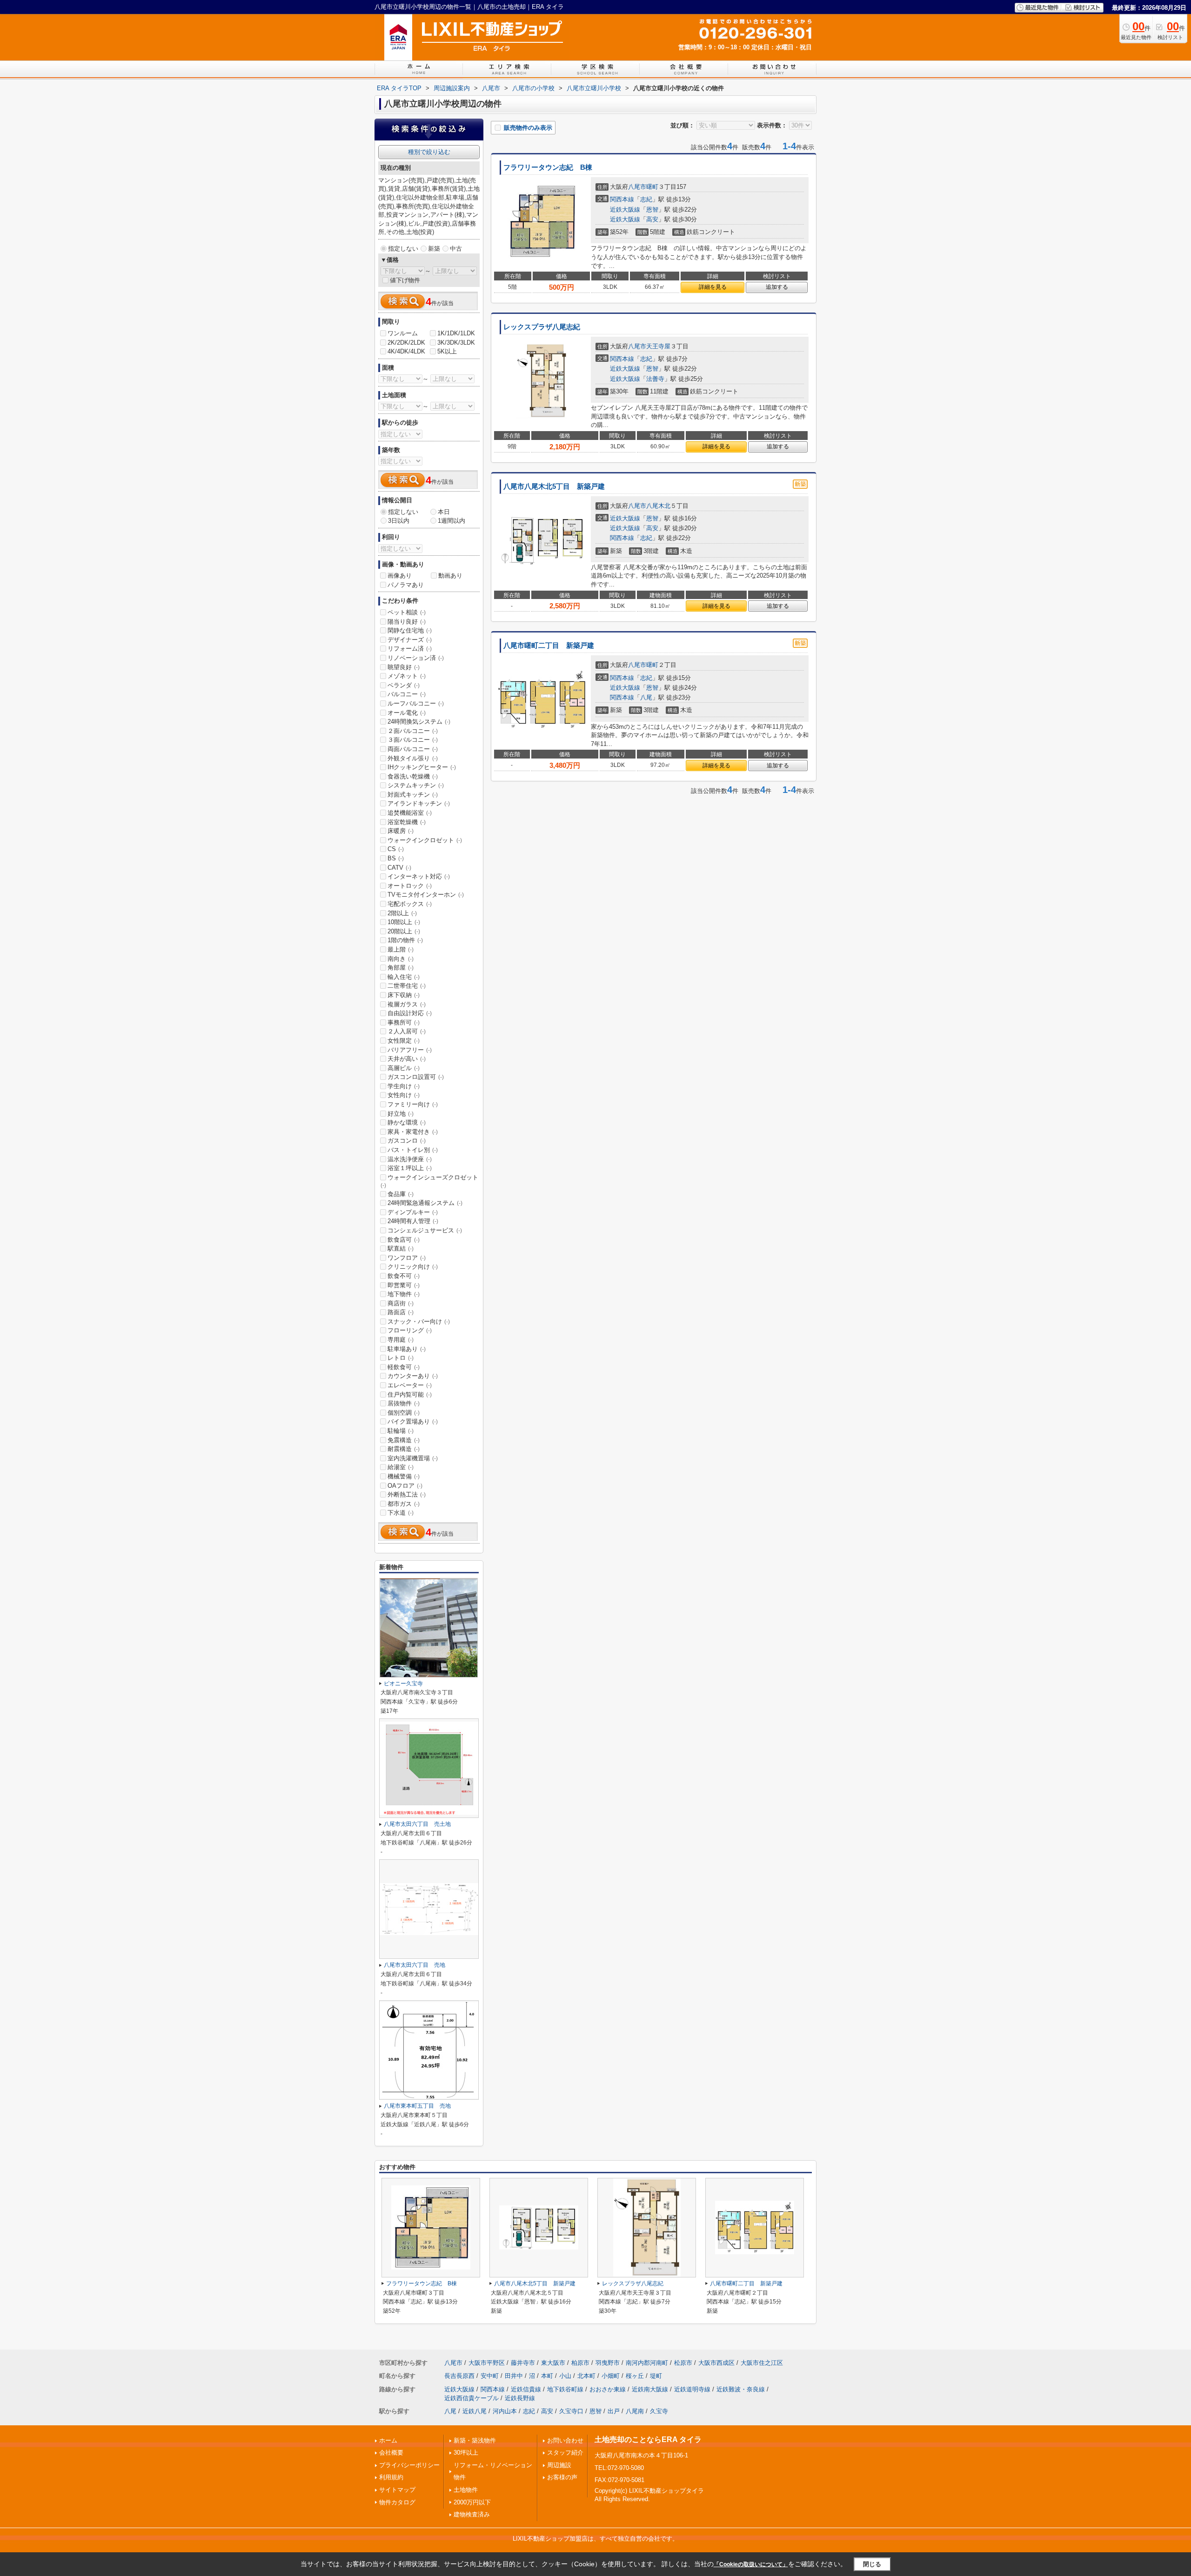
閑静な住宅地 (410, 630)
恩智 (652, 210)
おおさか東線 (608, 2389)
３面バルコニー (413, 740)
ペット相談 (407, 612)
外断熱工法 (407, 1494)
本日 (444, 512)
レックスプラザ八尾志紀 (542, 327)
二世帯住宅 (407, 986)
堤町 (656, 2376)
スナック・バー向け (419, 1321)
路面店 (401, 1312)
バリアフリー (410, 1050)
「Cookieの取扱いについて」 (751, 2564)
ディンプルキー (413, 1212)
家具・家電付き (413, 1132)
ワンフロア (407, 1258)
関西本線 (622, 199)
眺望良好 (404, 667)
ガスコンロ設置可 (416, 1077)
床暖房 (401, 831)
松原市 (683, 2363)
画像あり (400, 576)
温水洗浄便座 (410, 1159)
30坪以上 (466, 2453)
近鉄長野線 (520, 2398)
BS (396, 858)
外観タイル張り (413, 758)
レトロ (401, 1358)
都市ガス (404, 1504)
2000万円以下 (472, 2502)
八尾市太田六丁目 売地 (415, 1965)
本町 (547, 2376)
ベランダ (404, 685)
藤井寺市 (523, 2363)
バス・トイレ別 (413, 1150)
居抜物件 (404, 1403)
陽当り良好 (407, 622)
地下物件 (404, 1294)
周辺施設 (559, 2465)
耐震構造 (404, 1449)
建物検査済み (472, 2514)
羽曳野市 (608, 2363)
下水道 (401, 1513)
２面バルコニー (413, 731)
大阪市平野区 (487, 2363)
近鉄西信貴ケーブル (472, 2398)
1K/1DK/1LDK (456, 333)
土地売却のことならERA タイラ (648, 2440)
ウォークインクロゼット (425, 840)
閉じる (872, 2564)
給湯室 (401, 1467)
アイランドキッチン (419, 803)
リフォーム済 (410, 649)
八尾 (646, 697)
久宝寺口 (571, 2411)
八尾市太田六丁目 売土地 (417, 1824)
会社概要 (391, 2453)
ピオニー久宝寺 (403, 1684)
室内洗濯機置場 (413, 1458)
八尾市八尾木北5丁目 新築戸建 (554, 486)
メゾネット (407, 676)
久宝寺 (659, 2411)
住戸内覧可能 (410, 1395)
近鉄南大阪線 (650, 2389)
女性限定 (404, 1041)
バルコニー (407, 694)
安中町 (490, 2376)
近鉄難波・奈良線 (741, 2389)
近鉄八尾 (475, 2411)
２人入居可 (407, 1031)
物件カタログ (397, 2502)
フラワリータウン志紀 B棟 (551, 167)
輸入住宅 (404, 977)
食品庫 (401, 1194)
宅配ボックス (410, 904)
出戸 (614, 2411)
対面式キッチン (413, 795)
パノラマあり (406, 585)
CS (396, 849)
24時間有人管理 (413, 1221)
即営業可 (404, 1285)
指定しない (403, 249)
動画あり (450, 576)
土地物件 (466, 2490)
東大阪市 (553, 2363)
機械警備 (404, 1476)
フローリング (410, 1330)
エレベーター (410, 1385)
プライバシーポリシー (409, 2465)
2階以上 (402, 913)
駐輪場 (401, 1431)
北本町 (586, 2376)
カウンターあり (413, 1376)
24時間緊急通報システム (425, 1203)
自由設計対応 (410, 1013)
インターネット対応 (419, 876)
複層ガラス (407, 1004)
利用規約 (391, 2477)
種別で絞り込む (429, 152)
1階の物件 (405, 940)
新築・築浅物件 (475, 2440)
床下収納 (404, 995)
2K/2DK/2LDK (406, 343)
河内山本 (505, 2411)
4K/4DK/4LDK (406, 351)
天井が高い (407, 1059)
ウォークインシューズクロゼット (429, 1181)
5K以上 (447, 351)
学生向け (404, 1086)
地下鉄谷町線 (565, 2389)
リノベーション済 (416, 658)
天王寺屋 (658, 346)
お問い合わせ (565, 2440)
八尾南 (635, 2411)
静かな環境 (407, 1122)
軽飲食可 (404, 1367)
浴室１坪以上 (410, 1168)
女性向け (404, 1095)
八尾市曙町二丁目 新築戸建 (549, 646)
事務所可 (404, 1022)
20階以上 (404, 931)
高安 (652, 219)
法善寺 (655, 379)
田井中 (514, 2376)
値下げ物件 (405, 280)
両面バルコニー (413, 749)
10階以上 (404, 922)
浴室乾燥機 (407, 822)
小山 (565, 2376)
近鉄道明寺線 (692, 2389)
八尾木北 (658, 506)
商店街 (401, 1303)
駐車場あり (407, 1349)
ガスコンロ (407, 1141)
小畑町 (611, 2376)
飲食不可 (404, 1276)
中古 (456, 249)
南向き (401, 959)
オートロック (410, 886)
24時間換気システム (419, 722)
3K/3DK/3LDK (456, 343)
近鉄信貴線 (526, 2389)
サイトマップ (397, 2490)
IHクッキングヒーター (422, 767)
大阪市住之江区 (762, 2363)
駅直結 (401, 1248)
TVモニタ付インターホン (426, 895)
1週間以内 (452, 521)
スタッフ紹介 (565, 2453)
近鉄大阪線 (625, 210)
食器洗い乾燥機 (413, 776)
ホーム (388, 2440)
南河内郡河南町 (647, 2363)
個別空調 (404, 1413)
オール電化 (407, 713)
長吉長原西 (459, 2376)
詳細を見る (713, 287)
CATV (399, 868)
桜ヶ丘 (635, 2376)
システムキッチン (416, 785)
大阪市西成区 (716, 2363)
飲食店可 (404, 1240)
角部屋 (401, 968)
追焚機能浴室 (410, 813)
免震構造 (404, 1440)
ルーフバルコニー (416, 703)
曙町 (652, 187)
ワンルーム (403, 333)
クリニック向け (413, 1267)
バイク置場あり (413, 1421)
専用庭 (401, 1340)
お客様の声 (562, 2477)
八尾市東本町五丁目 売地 (417, 2106)
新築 (434, 249)
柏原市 (580, 2363)
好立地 (401, 1114)
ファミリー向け (413, 1104)
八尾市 (637, 187)
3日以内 (399, 521)
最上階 (401, 949)
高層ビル (404, 1068)
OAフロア (405, 1486)
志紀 (646, 199)
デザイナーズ (410, 640)
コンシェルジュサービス (425, 1230)
